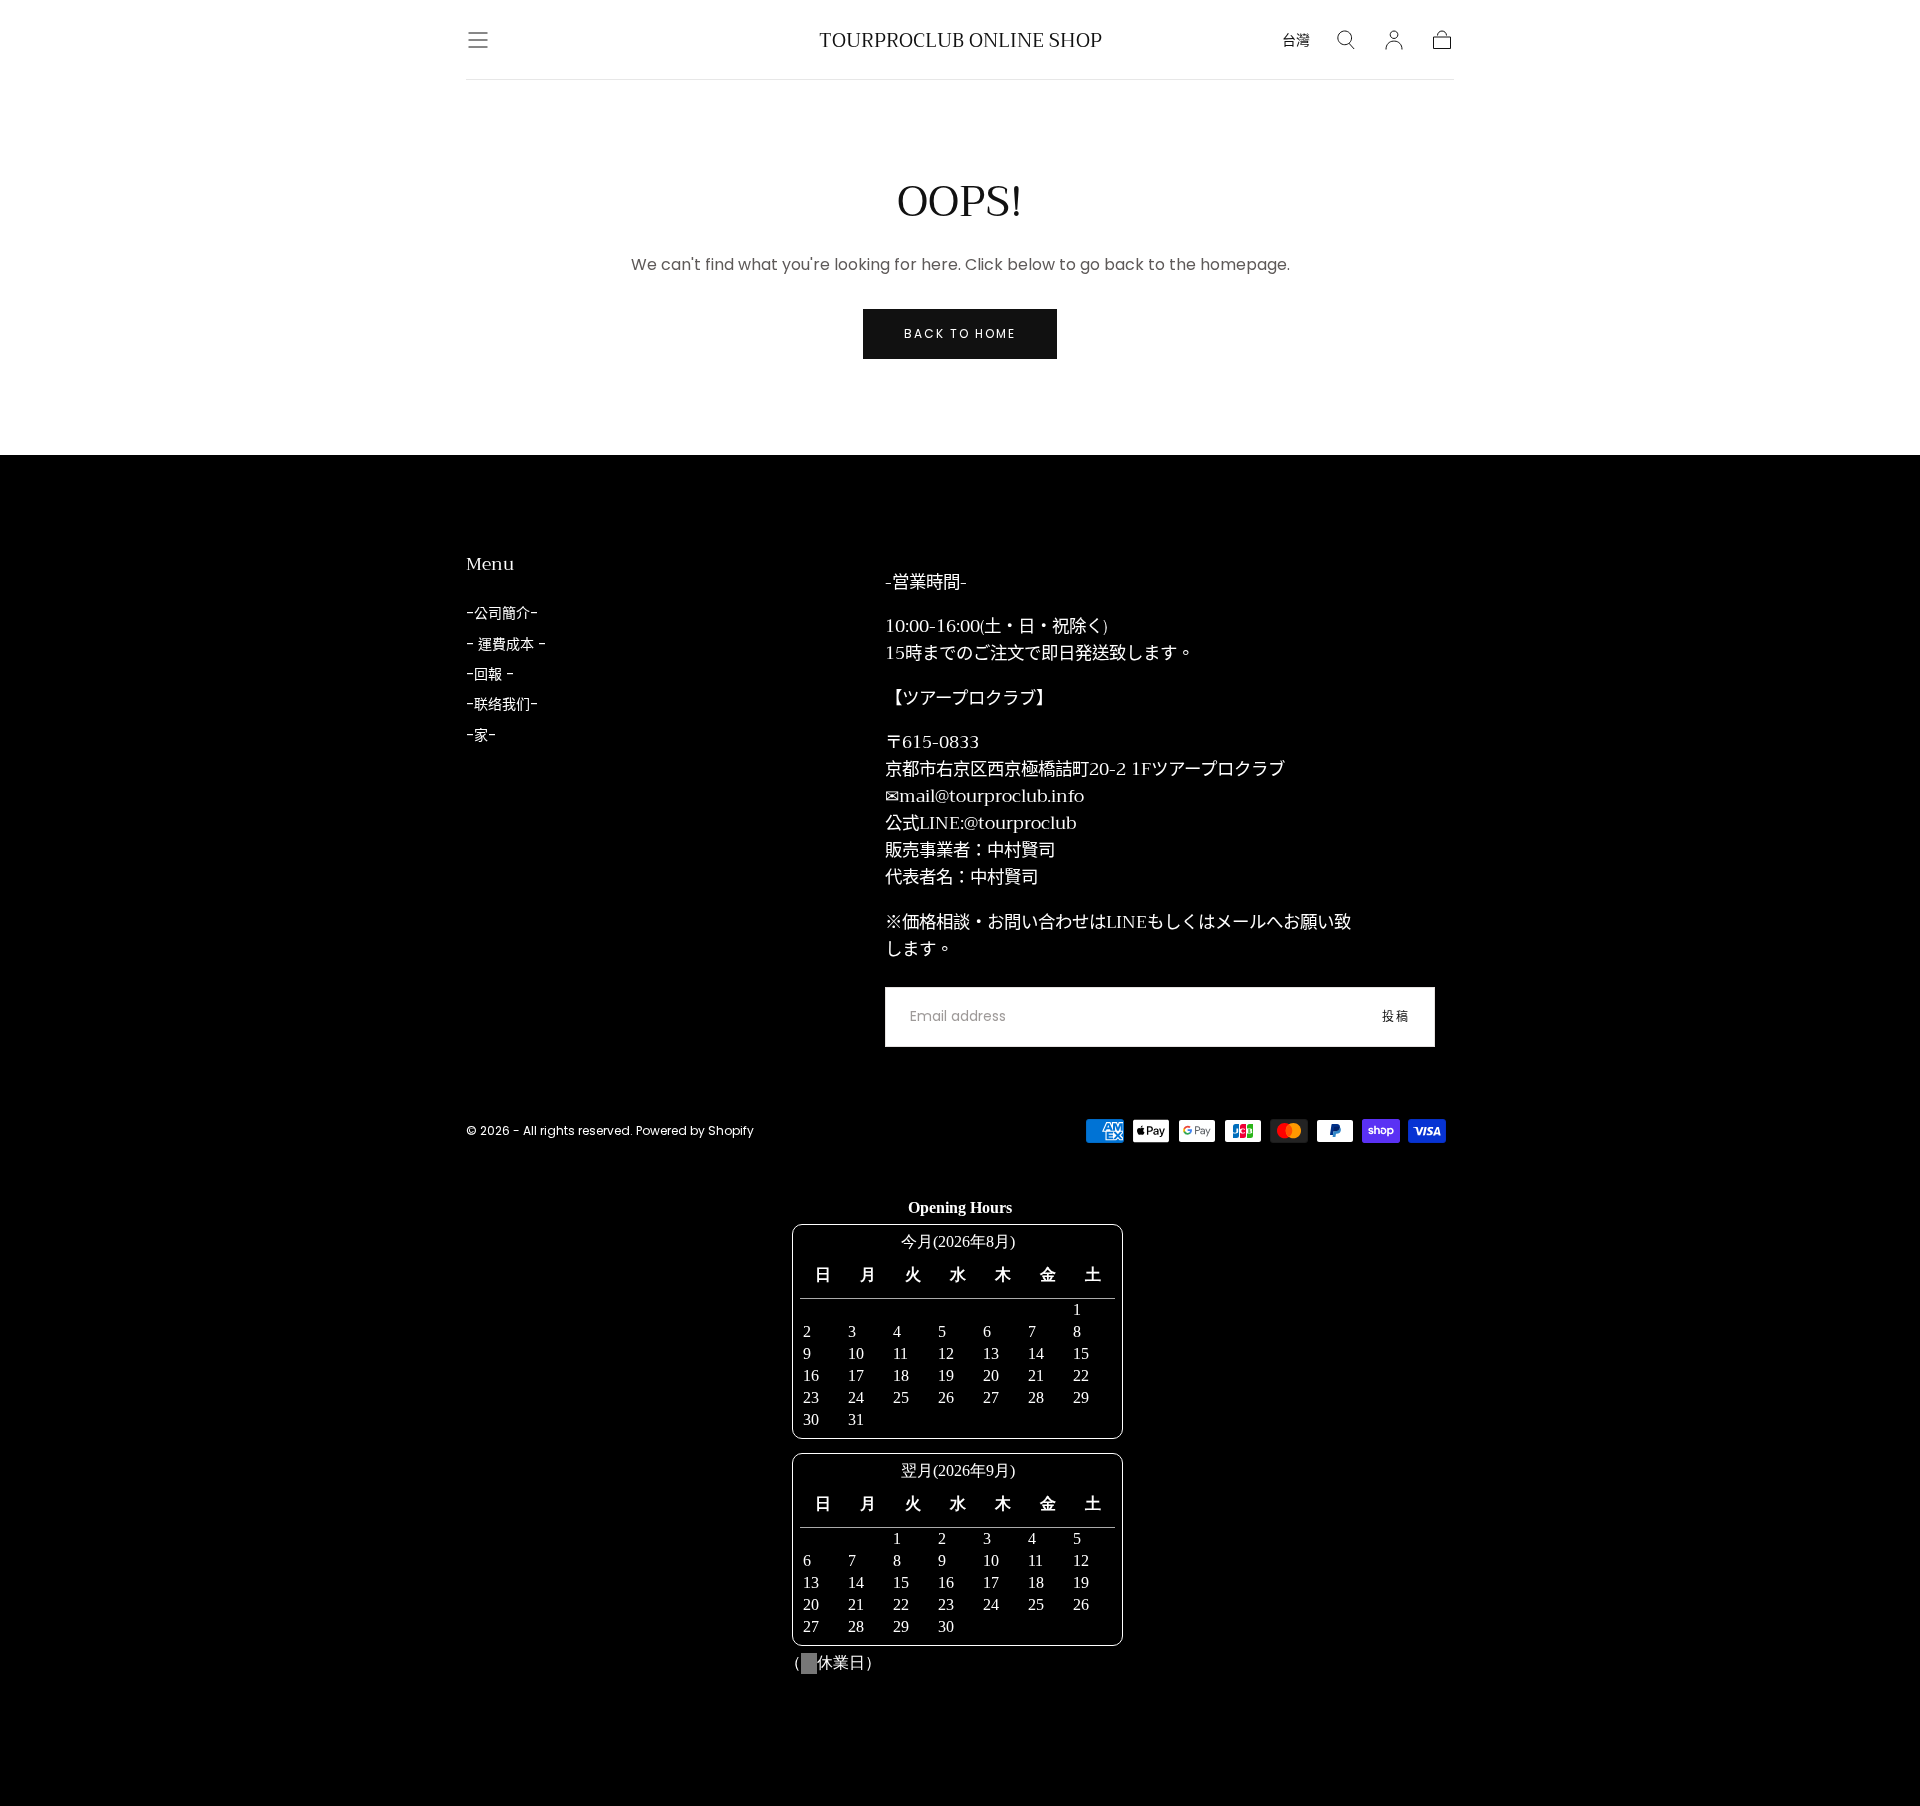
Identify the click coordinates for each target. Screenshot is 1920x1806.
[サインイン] (1394, 40)
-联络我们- (502, 704)
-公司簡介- (502, 613)
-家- (481, 735)
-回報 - (490, 674)
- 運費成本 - (506, 644)
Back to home (960, 333)
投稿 (1396, 1016)
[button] (478, 40)
